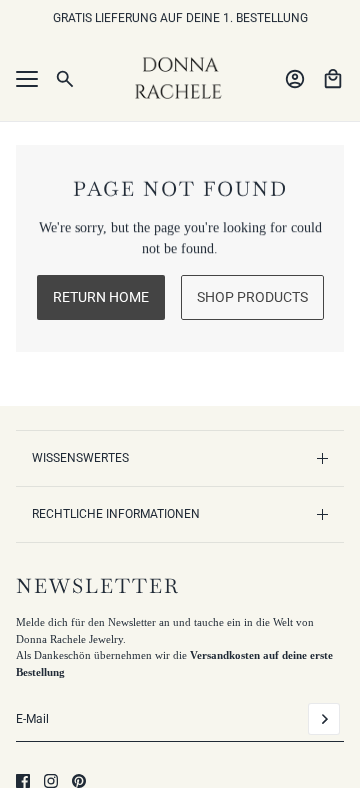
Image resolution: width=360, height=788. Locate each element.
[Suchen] (65, 79)
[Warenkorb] (333, 79)
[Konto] (295, 79)
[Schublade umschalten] (27, 79)
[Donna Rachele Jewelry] (180, 79)
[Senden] (324, 719)
